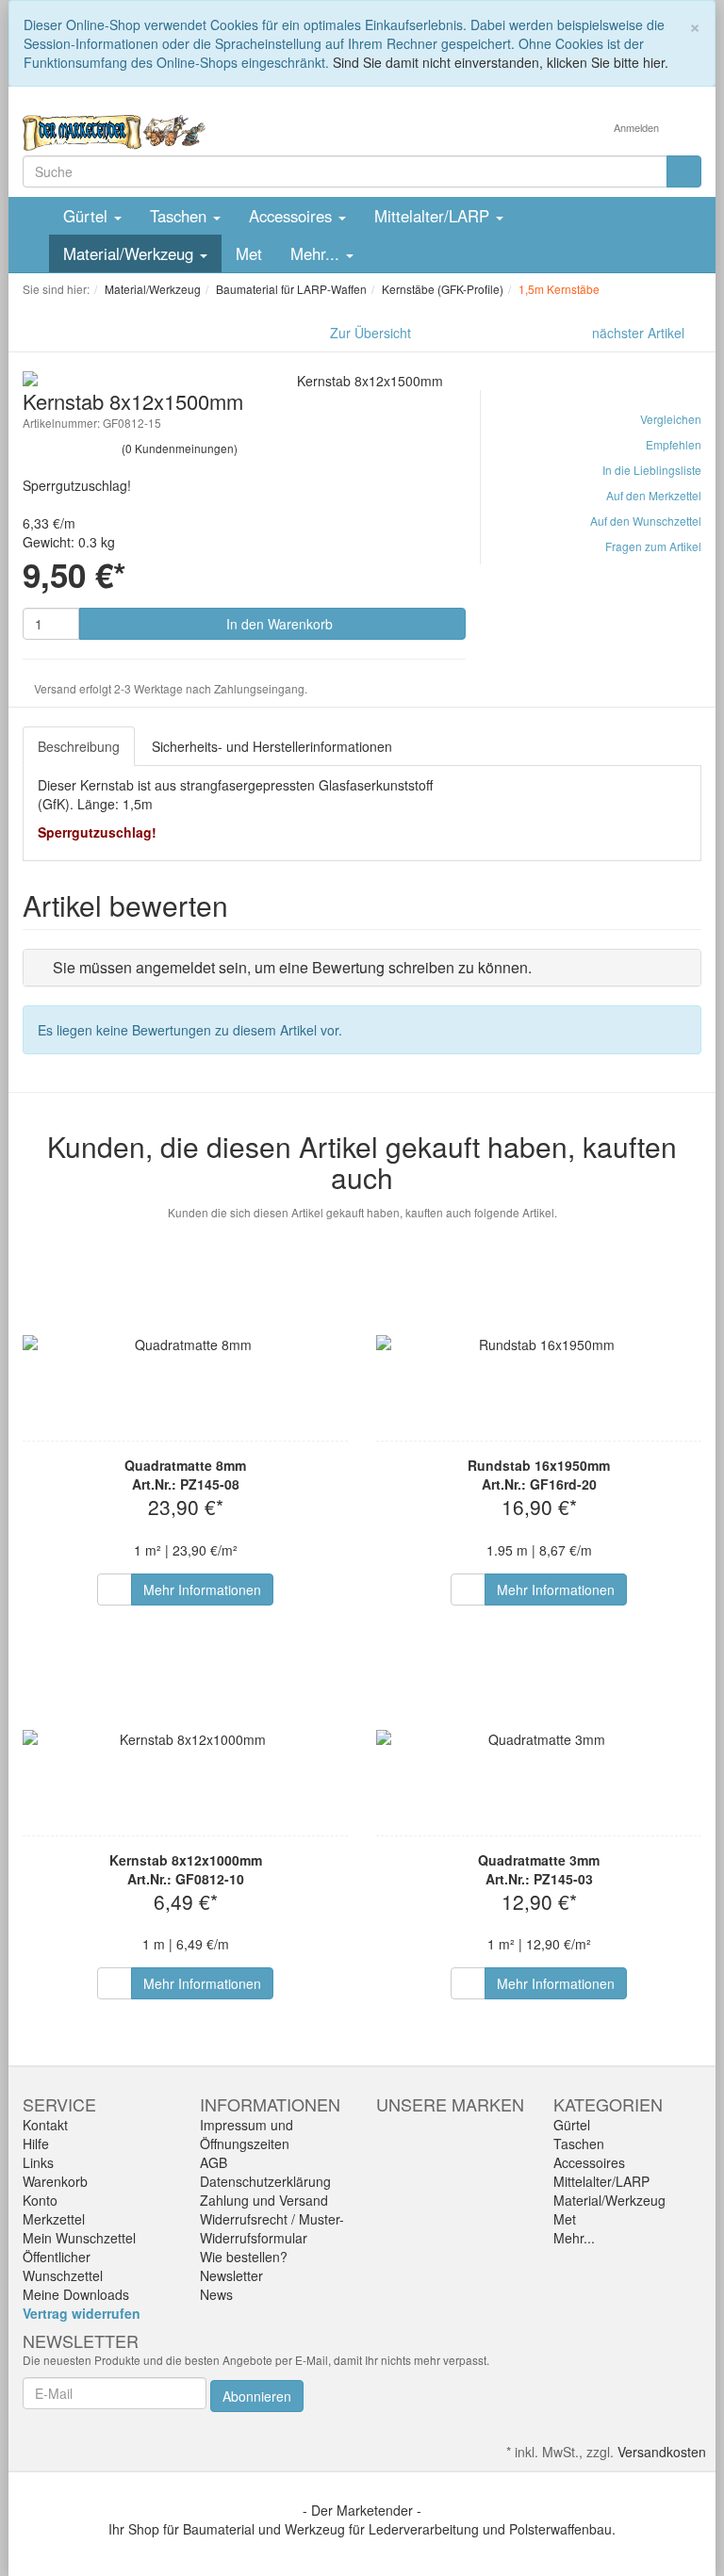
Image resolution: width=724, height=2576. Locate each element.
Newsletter (231, 2275)
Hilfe (36, 2144)
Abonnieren (257, 2396)
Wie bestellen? (244, 2257)
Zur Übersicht (370, 333)
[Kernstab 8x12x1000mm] (185, 1739)
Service (59, 2104)
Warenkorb (55, 2181)
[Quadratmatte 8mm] (185, 1345)
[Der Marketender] (115, 131)
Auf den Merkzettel (654, 495)
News (216, 2294)
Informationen (270, 2104)
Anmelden (638, 127)
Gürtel (88, 216)
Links (38, 2162)
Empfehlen (674, 444)
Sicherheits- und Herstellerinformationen (272, 746)
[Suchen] (684, 171)
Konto (40, 2200)
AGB (214, 2162)
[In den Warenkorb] (115, 1590)
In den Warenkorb (278, 624)
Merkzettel (54, 2219)
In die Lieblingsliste (652, 470)
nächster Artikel (640, 333)
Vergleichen (671, 419)
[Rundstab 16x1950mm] (539, 1345)
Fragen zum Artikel (653, 546)
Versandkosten (662, 2452)
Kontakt (45, 2125)
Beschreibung (79, 746)
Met (249, 253)
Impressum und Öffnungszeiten (247, 2134)
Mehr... (317, 253)
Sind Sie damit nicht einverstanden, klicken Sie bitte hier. (501, 62)
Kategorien (608, 2104)
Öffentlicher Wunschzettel (63, 2266)
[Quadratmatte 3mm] (539, 1739)
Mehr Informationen (202, 1590)
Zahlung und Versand (264, 2200)
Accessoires (293, 216)
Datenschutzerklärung (265, 2181)
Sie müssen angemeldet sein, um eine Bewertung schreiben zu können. (292, 967)
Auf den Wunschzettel (646, 521)
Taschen (181, 216)
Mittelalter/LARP (434, 216)
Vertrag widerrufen (82, 2313)
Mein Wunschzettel (79, 2238)
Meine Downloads (76, 2294)
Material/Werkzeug (131, 253)
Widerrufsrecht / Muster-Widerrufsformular (272, 2228)
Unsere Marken (450, 2104)
